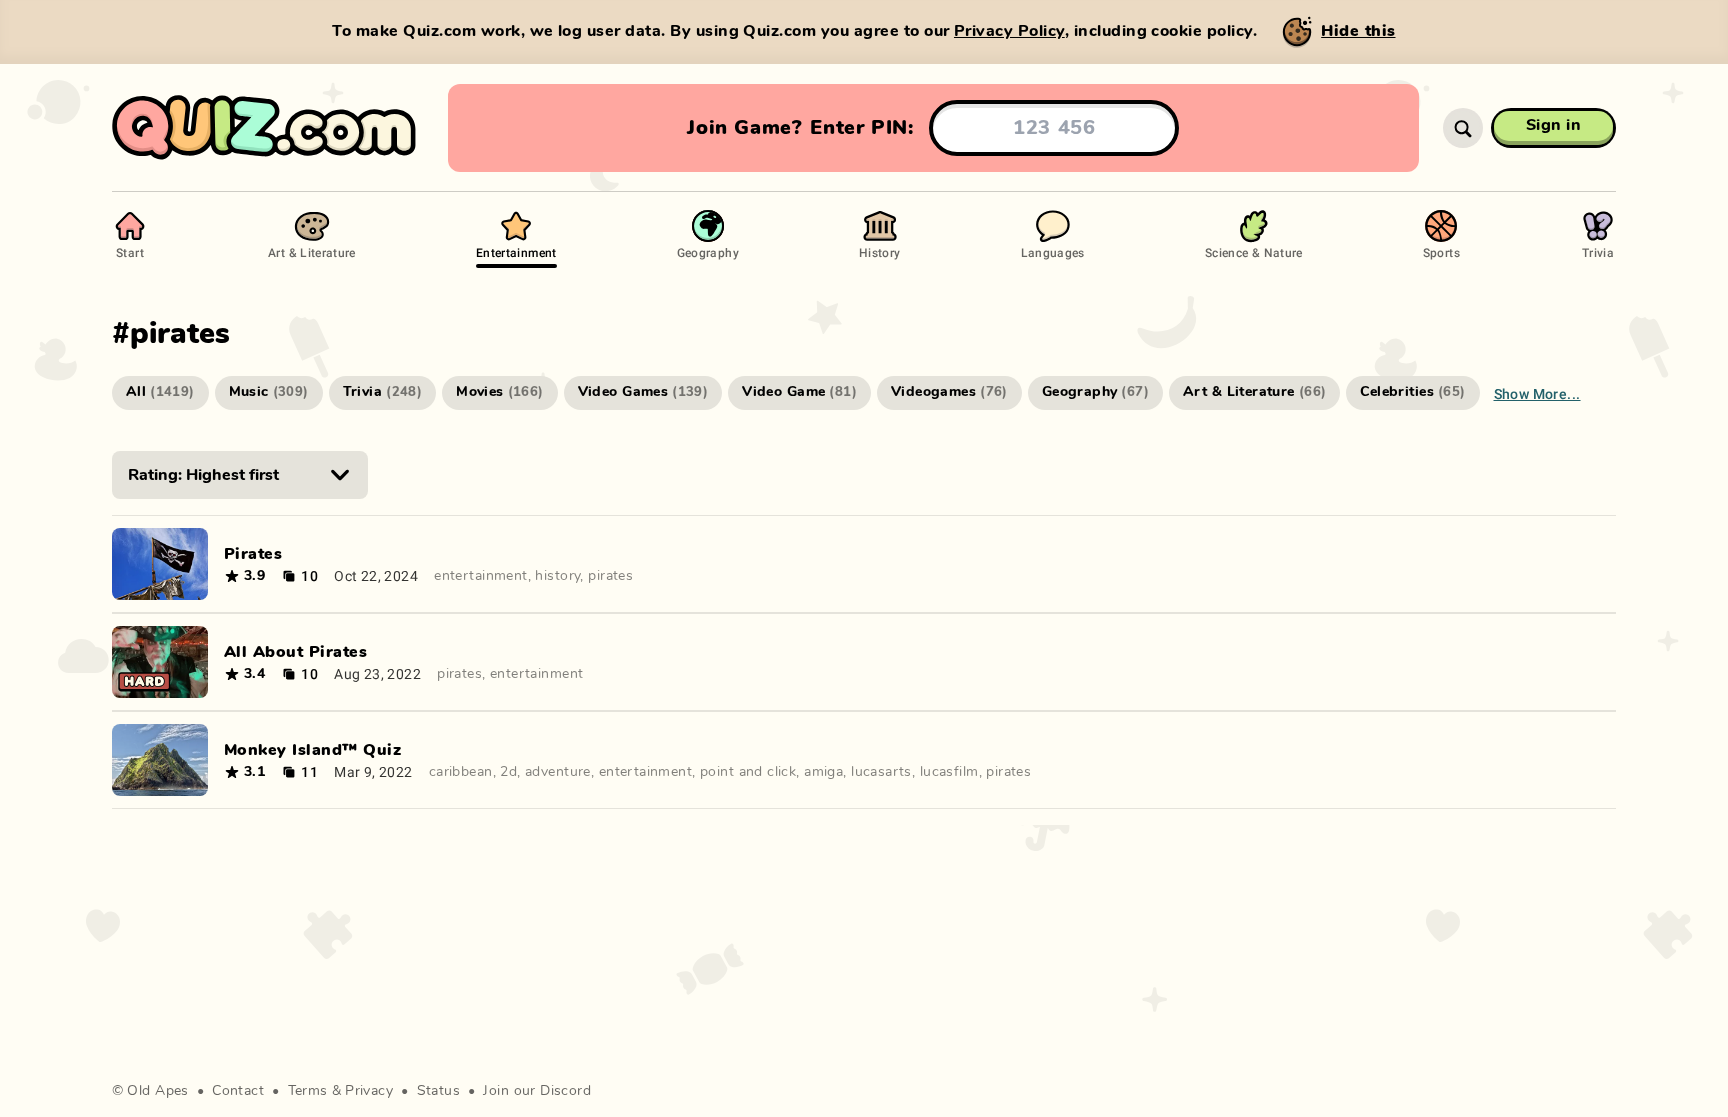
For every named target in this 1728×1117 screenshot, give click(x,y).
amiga (823, 772)
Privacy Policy (1009, 31)
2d (508, 772)
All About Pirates (295, 652)
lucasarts (881, 772)
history (557, 576)
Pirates (253, 554)
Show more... (1537, 393)
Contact (238, 1091)
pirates (610, 576)
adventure (558, 772)
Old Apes (157, 1091)
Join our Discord (537, 1091)
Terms (308, 1091)
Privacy (369, 1091)
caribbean (461, 772)
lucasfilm (949, 772)
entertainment (480, 576)
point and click (748, 772)
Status (439, 1091)
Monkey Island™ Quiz (312, 750)
